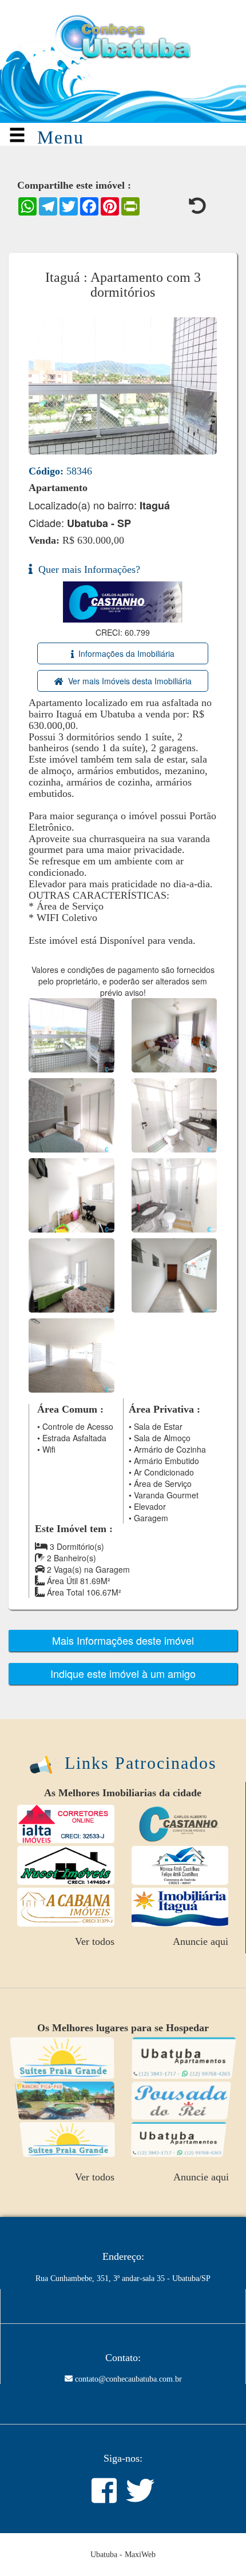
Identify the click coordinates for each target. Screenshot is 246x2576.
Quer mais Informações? (86, 569)
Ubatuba (104, 2555)
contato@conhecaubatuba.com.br (128, 2379)
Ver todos (95, 1941)
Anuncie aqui (201, 1941)
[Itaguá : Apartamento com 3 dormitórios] (72, 1034)
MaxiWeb (140, 2555)
